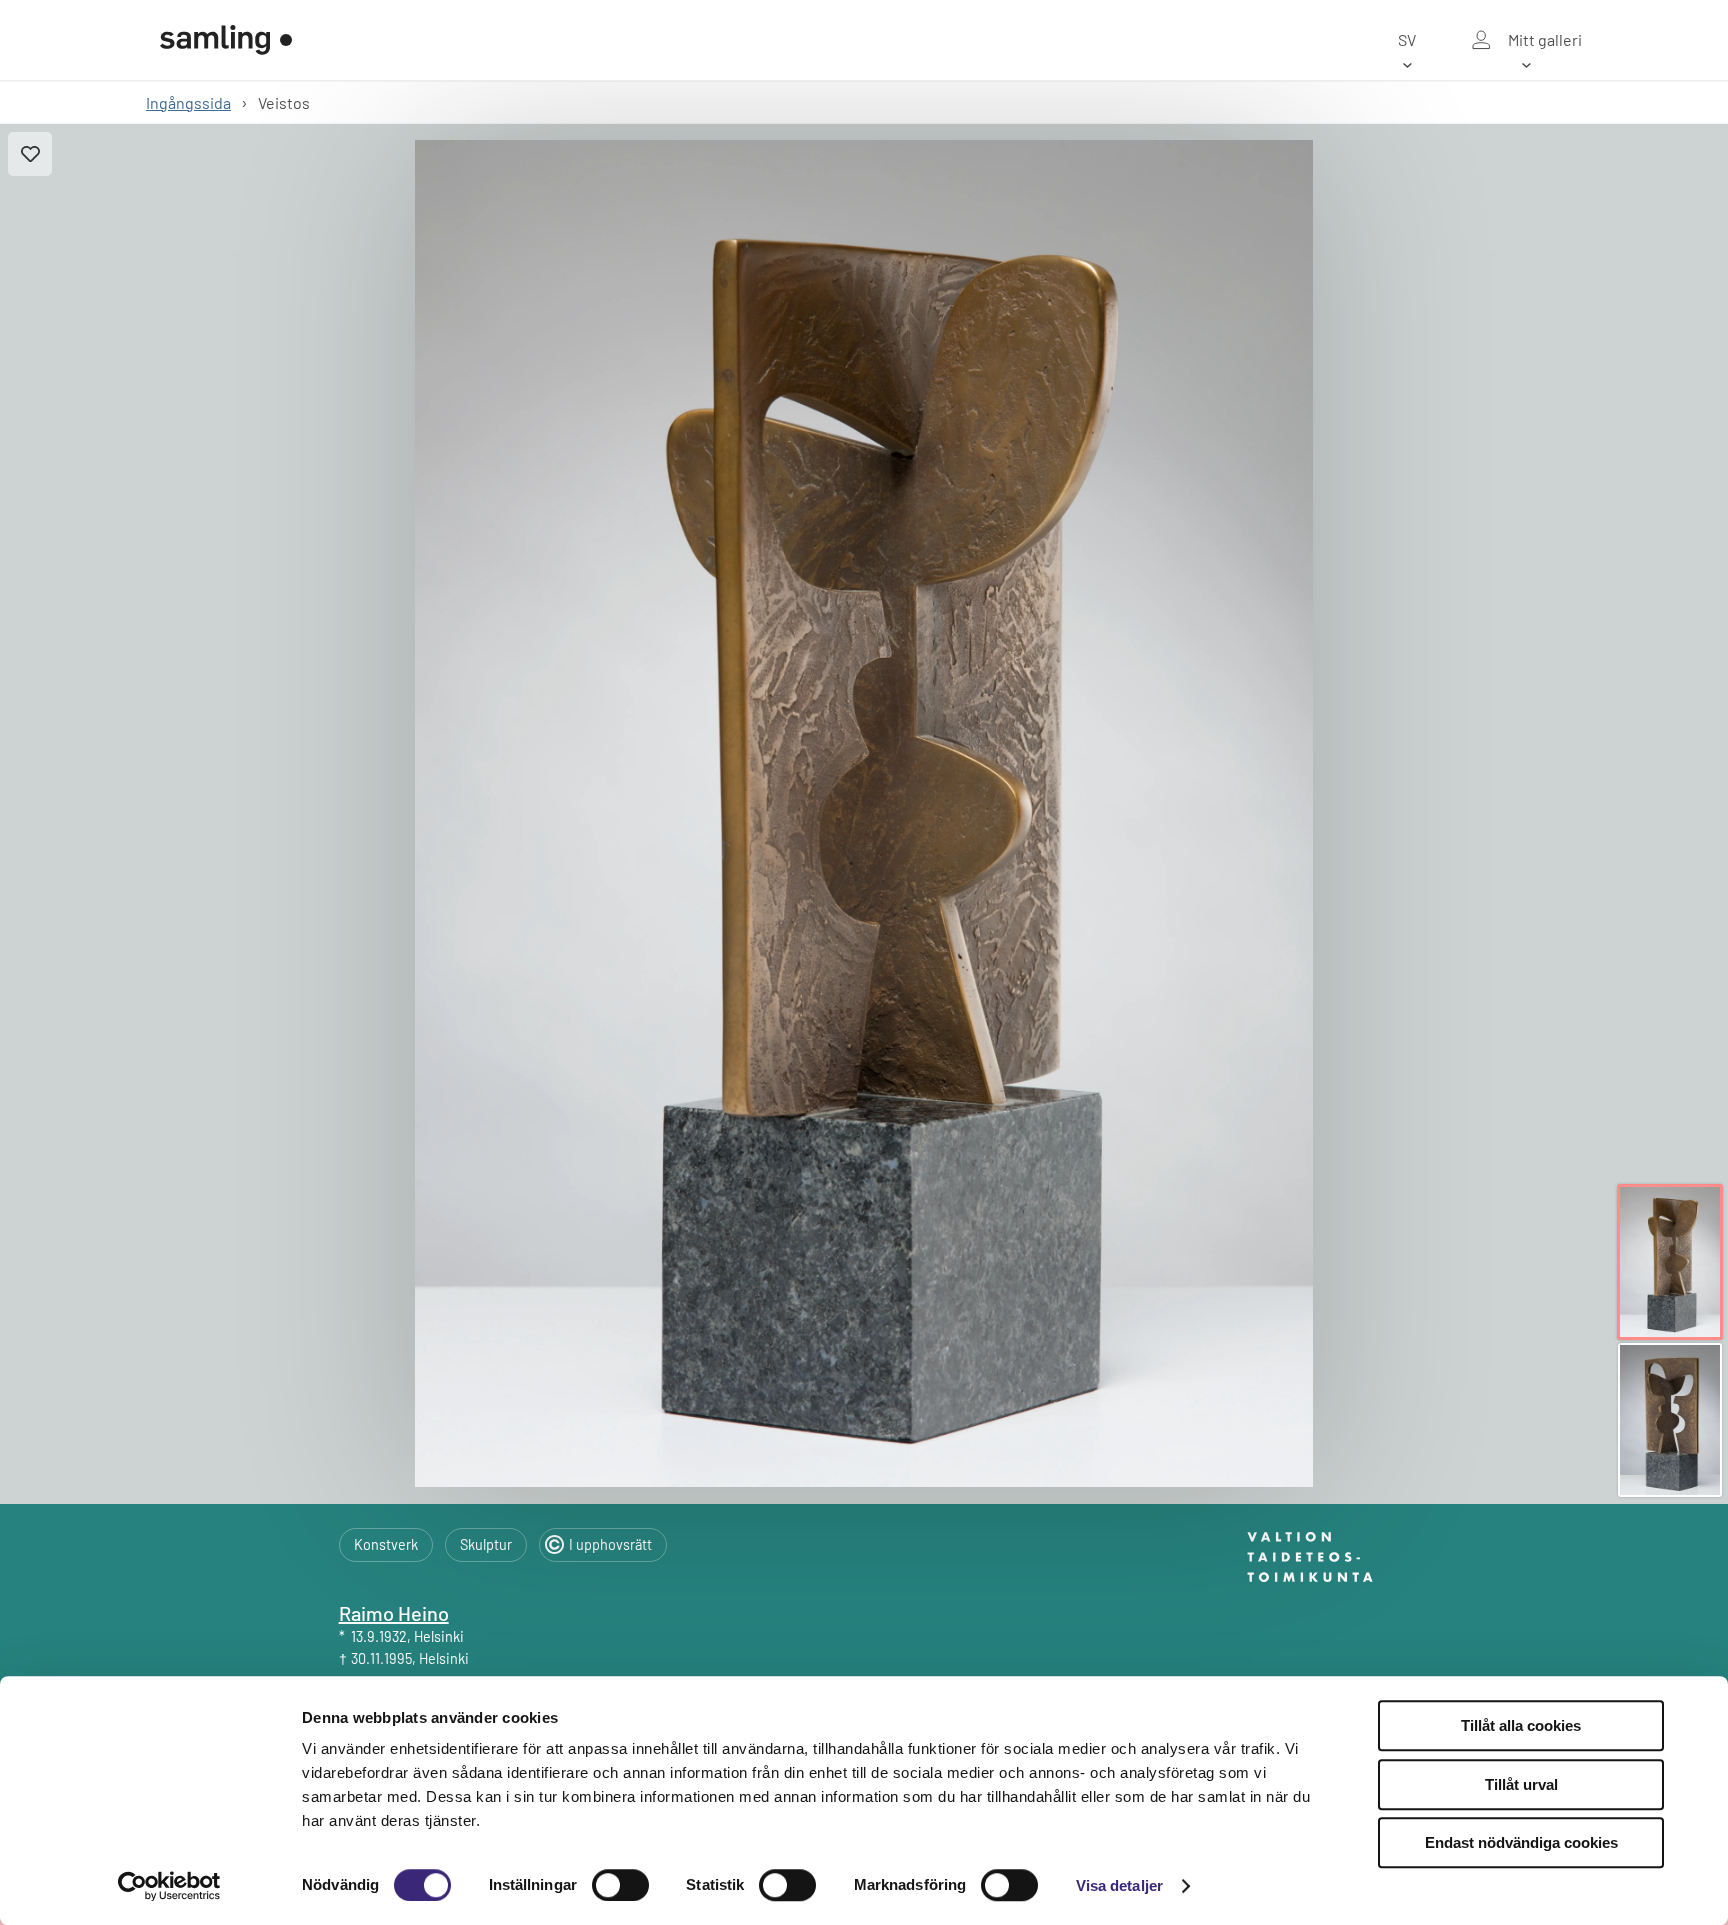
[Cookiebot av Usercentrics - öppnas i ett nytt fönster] (169, 1886)
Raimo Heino (394, 1613)
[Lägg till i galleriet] (30, 154)
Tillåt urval (1521, 1784)
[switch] (620, 1885)
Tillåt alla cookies (1521, 1725)
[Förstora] (864, 813)
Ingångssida (188, 102)
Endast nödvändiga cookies (1521, 1842)
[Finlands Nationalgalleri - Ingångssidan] (226, 40)
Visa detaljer (1119, 1885)
